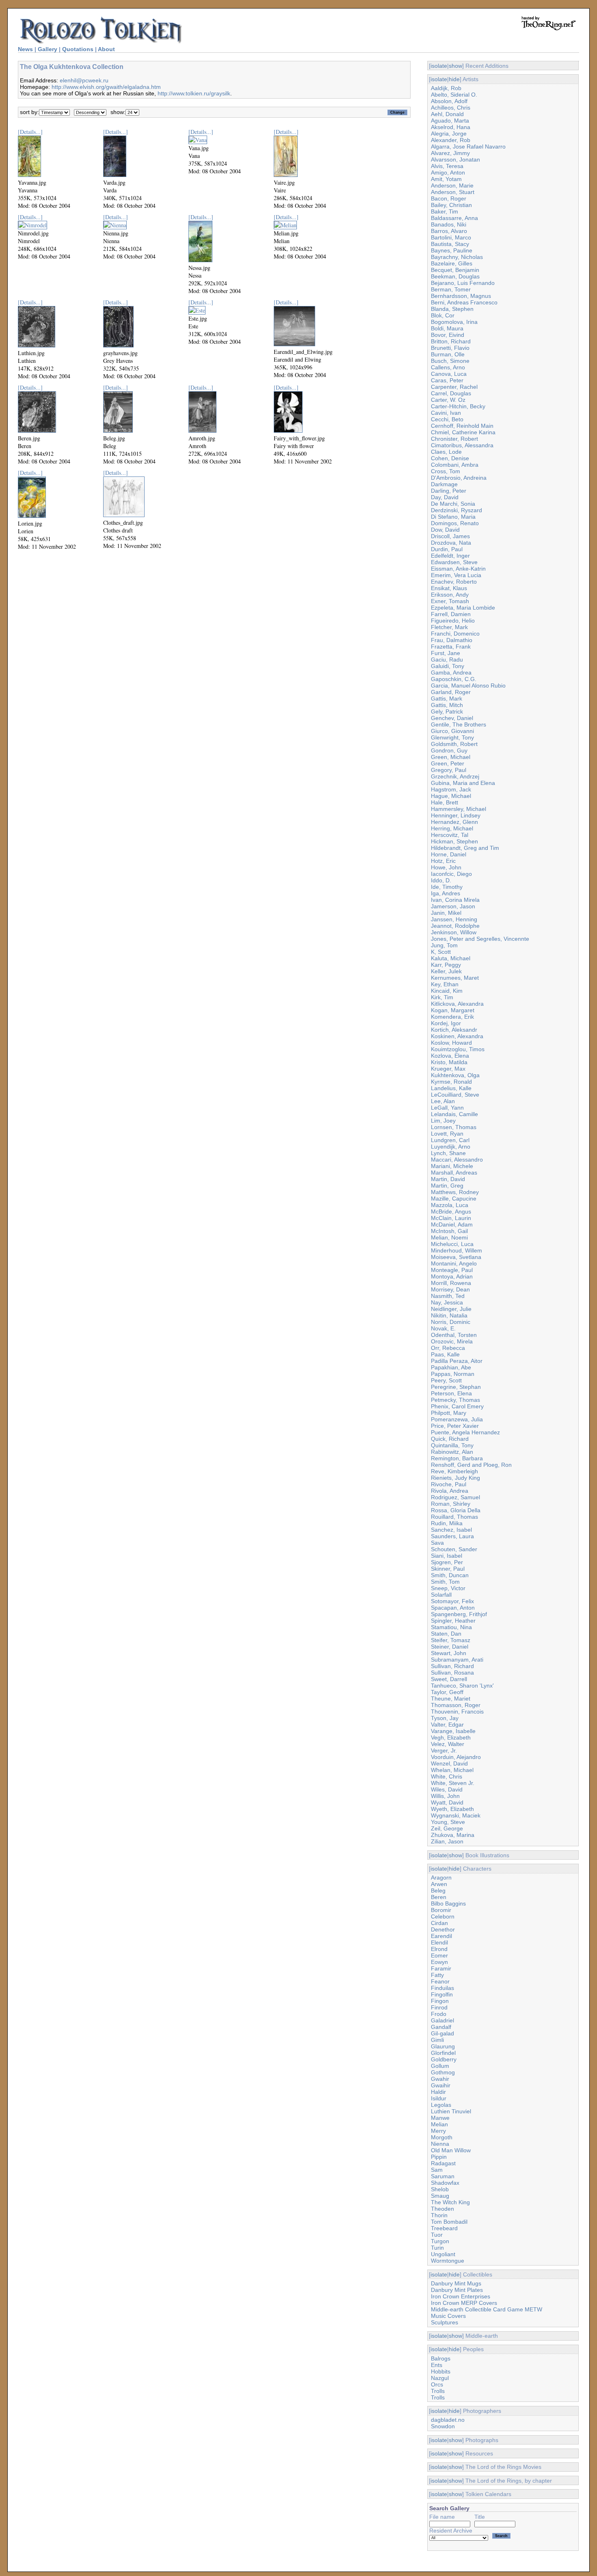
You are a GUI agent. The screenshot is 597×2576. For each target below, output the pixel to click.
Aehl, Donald (447, 114)
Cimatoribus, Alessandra (462, 445)
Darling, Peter (449, 491)
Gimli (437, 2040)
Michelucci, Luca (452, 1244)
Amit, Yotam (446, 179)
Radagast (443, 2163)
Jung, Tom (444, 945)
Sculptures (445, 2322)
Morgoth (442, 2137)
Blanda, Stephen (452, 309)
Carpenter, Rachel (454, 387)
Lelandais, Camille (454, 1114)
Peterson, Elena (451, 1393)
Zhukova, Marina (453, 1835)
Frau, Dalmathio (452, 640)
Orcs (437, 2384)
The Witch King (450, 2202)
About (106, 49)
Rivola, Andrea (450, 1491)
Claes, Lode (446, 452)
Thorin (439, 2215)
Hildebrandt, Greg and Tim (465, 848)
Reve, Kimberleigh (454, 1471)
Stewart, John (449, 1653)
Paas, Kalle (445, 1354)
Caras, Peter (447, 380)
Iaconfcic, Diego (451, 874)
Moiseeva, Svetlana (456, 1257)
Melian (439, 2124)
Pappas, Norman (453, 1374)
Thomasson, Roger (456, 1705)
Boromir (441, 1910)
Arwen (439, 1884)
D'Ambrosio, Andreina (459, 478)
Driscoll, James (450, 536)
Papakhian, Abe (451, 1367)
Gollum (440, 2066)
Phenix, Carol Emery (457, 1406)
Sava (437, 1543)
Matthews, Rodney (455, 1192)
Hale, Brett (445, 802)
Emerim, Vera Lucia (456, 575)
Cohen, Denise (450, 458)
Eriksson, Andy (450, 595)
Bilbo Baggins (448, 1903)
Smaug (440, 2196)
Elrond (439, 1949)
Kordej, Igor (446, 1023)
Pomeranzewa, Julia (457, 1419)
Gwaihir (441, 2085)
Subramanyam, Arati (457, 1660)
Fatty (437, 1975)
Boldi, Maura (447, 328)
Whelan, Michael (452, 1770)
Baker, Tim (445, 211)
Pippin (439, 2157)
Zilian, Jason (447, 1841)
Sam (437, 2170)
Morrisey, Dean (450, 1289)
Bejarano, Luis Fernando (463, 283)
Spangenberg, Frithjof (459, 1614)
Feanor (440, 1981)
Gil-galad (442, 2033)
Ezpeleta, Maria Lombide (463, 608)
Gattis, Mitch (447, 705)
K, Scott (441, 952)
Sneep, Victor (448, 1588)
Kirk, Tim (442, 997)
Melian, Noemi (449, 1237)
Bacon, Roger (449, 198)
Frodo (439, 2014)
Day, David (445, 497)
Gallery (48, 49)
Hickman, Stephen (454, 841)
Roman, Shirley (451, 1504)
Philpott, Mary (449, 1413)
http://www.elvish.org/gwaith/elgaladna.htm (106, 87)
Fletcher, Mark (449, 627)
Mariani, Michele (452, 1166)
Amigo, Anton (448, 172)
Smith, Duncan (450, 1575)
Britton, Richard (451, 341)
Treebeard (444, 2228)
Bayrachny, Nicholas (457, 257)
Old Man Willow (451, 2150)
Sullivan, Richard (452, 1666)
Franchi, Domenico (455, 634)
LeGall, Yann (447, 1108)
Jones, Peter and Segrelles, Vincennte (480, 939)
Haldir (438, 2092)
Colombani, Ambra (455, 465)
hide (454, 79)
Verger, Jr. (444, 1750)
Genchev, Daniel (452, 718)
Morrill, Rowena (451, 1283)
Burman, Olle (448, 354)
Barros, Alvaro (449, 231)
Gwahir (440, 2079)
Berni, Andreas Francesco (464, 302)
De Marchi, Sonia (453, 504)
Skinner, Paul (448, 1569)
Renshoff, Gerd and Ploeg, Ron (471, 1465)
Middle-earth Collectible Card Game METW (487, 2309)
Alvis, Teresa (447, 166)
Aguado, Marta (450, 121)
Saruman (443, 2176)
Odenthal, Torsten (454, 1335)
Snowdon (443, 2426)
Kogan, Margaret (453, 1010)
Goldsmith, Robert (454, 744)
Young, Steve (448, 1822)
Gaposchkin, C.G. (454, 679)
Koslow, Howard (451, 1043)
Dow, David (445, 530)
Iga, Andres (446, 893)
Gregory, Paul (449, 770)
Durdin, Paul (447, 549)
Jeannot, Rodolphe (455, 926)
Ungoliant (443, 2254)
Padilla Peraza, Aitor (457, 1361)
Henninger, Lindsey (456, 815)
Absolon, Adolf (449, 101)
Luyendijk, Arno (451, 1147)
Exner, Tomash (450, 601)
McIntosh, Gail (449, 1231)
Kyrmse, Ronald (451, 1082)
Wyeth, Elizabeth (452, 1809)
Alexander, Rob (451, 140)
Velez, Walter (448, 1744)
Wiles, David (447, 1789)
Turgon (440, 2241)
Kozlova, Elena (450, 1056)
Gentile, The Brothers (459, 724)
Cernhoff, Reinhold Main (462, 426)
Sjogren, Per (447, 1562)
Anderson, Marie (452, 185)
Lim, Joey (443, 1121)
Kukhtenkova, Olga (455, 1075)
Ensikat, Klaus (449, 588)
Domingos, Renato (455, 523)
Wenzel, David (449, 1763)
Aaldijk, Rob (446, 88)
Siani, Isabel (447, 1556)
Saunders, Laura (452, 1536)
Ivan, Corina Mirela (455, 900)
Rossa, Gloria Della (456, 1510)
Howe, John (446, 867)
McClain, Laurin (451, 1218)
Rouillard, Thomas (454, 1517)
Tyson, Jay (445, 1718)
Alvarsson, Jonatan (455, 160)
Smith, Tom (445, 1582)
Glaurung (443, 2046)
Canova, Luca (449, 374)
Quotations (78, 49)
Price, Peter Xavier (455, 1426)
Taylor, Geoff (447, 1692)
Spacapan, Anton (453, 1608)
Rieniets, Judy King (455, 1478)
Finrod (439, 2007)
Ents (437, 2365)
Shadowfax (445, 2183)
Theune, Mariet (451, 1699)
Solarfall (441, 1595)
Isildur (439, 2098)
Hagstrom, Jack (451, 789)
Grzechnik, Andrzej (455, 776)
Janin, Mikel (446, 913)
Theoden (442, 2209)
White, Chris (447, 1776)
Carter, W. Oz (448, 400)
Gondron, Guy (449, 750)
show (455, 66)
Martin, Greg (447, 1186)
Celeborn (443, 1916)
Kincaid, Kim (447, 991)
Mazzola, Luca (450, 1205)
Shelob (440, 2189)
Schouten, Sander (454, 1549)
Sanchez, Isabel (451, 1530)
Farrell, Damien (451, 614)
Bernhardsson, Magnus (461, 296)
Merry (438, 2131)
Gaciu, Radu (447, 660)
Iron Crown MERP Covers (464, 2303)
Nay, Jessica (447, 1302)
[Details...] (30, 132)
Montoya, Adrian (452, 1276)
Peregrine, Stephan (456, 1387)
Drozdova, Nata (451, 543)
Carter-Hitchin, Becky (458, 406)
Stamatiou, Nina (451, 1627)
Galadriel (442, 2020)
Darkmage (444, 484)
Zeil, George (447, 1828)
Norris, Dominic (451, 1322)
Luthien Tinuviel (451, 2111)
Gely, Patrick (447, 711)
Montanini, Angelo (454, 1263)
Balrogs (441, 2358)
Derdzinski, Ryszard (456, 510)
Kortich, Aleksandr (454, 1030)
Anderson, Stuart (453, 192)
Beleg (438, 1891)
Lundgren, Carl (450, 1140)
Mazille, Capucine (454, 1199)
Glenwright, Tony (452, 737)
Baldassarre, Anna (454, 218)
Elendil (439, 1942)
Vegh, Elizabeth (451, 1737)
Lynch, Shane (448, 1153)
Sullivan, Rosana (452, 1673)
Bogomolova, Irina (454, 322)
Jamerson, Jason (453, 906)
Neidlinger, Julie (451, 1309)
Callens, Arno (448, 367)
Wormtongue (448, 2261)
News (25, 49)
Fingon (440, 2001)
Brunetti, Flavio (450, 348)
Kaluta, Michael (451, 958)
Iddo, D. (441, 880)
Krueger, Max (448, 1069)
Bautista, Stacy (450, 244)
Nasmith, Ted (448, 1296)
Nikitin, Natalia (449, 1315)
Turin (437, 2248)
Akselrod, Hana (451, 127)
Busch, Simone (450, 361)
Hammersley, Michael (459, 809)
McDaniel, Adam (452, 1224)
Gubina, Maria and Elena (463, 783)
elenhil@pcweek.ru (84, 80)
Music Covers (448, 2316)
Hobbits (441, 2371)
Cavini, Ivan (446, 413)
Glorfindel (443, 2053)
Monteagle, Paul (452, 1270)
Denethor (443, 1929)
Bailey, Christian (451, 205)
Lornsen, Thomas (454, 1127)
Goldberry (444, 2059)
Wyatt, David (447, 1802)
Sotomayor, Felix (452, 1601)
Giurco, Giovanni (452, 731)
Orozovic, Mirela (452, 1341)
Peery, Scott (446, 1380)
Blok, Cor (443, 315)
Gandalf (441, 2027)
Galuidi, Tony (448, 666)
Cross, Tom (446, 471)
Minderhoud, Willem (456, 1250)
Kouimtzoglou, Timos (458, 1049)
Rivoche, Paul (449, 1484)
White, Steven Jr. (453, 1783)
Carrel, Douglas (451, 393)
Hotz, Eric (443, 861)
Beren (439, 1897)
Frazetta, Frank (451, 647)
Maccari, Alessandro (457, 1160)
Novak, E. (443, 1328)
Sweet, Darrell (449, 1679)
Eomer (439, 1955)
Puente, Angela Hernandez (465, 1432)
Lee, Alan (443, 1101)
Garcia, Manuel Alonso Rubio (468, 685)
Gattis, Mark (447, 698)
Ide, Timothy (447, 887)
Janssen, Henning (454, 919)
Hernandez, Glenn (454, 822)
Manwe (440, 2118)
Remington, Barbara (457, 1458)
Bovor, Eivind (448, 335)
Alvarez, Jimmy (450, 153)
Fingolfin (442, 1994)
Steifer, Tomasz (451, 1640)
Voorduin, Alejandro (456, 1757)
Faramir (441, 1968)
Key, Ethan (445, 984)
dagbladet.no (448, 2420)
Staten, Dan (446, 1634)
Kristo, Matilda (449, 1062)
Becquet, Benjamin (455, 270)
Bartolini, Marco (451, 237)
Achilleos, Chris (451, 108)
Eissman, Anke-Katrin (458, 569)
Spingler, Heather (453, 1621)
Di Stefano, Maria (453, 517)
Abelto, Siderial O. (454, 95)
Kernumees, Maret (455, 978)
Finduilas (442, 1988)
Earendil (441, 1936)
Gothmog (443, 2072)
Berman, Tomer (451, 289)
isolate (439, 66)
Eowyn (439, 1962)
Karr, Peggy (446, 965)
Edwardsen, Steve (454, 562)
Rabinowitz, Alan (452, 1452)
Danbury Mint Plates (457, 2290)
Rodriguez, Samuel (455, 1497)
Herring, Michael (452, 828)
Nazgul (440, 2378)
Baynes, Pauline (452, 250)
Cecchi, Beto (447, 419)
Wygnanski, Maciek (456, 1815)
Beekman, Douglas (455, 276)
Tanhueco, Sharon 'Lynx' (462, 1686)
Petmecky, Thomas (455, 1400)
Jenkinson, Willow (454, 932)
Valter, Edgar (447, 1725)
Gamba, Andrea (451, 673)
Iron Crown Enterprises (461, 2296)
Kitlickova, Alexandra (457, 1004)
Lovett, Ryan (447, 1134)
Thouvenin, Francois (457, 1712)
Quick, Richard (450, 1439)
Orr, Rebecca (448, 1348)
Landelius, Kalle (451, 1088)
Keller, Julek (446, 971)
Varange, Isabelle (453, 1731)
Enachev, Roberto (454, 582)
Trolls (438, 2391)
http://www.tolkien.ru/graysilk (194, 93)
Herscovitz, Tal (450, 835)
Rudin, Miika (447, 1523)
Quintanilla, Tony (452, 1445)
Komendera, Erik (452, 1017)
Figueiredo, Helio (453, 621)
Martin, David (448, 1179)
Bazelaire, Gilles (452, 263)
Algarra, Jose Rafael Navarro (468, 147)
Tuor (437, 2235)
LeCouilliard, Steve (455, 1095)
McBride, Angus (451, 1211)
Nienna (440, 2144)
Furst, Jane (446, 653)
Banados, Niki (449, 224)
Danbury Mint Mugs (456, 2283)
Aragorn (441, 1878)
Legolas (441, 2105)
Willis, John (445, 1796)
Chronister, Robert (454, 439)
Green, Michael (451, 757)
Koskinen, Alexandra (457, 1036)
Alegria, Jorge (449, 134)
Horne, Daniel (449, 854)
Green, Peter (448, 763)
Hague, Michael (451, 796)
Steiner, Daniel (450, 1647)
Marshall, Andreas (454, 1173)
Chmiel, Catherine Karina (463, 432)
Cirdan (439, 1923)
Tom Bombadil (449, 2222)
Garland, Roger (451, 692)
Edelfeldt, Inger (450, 556)
